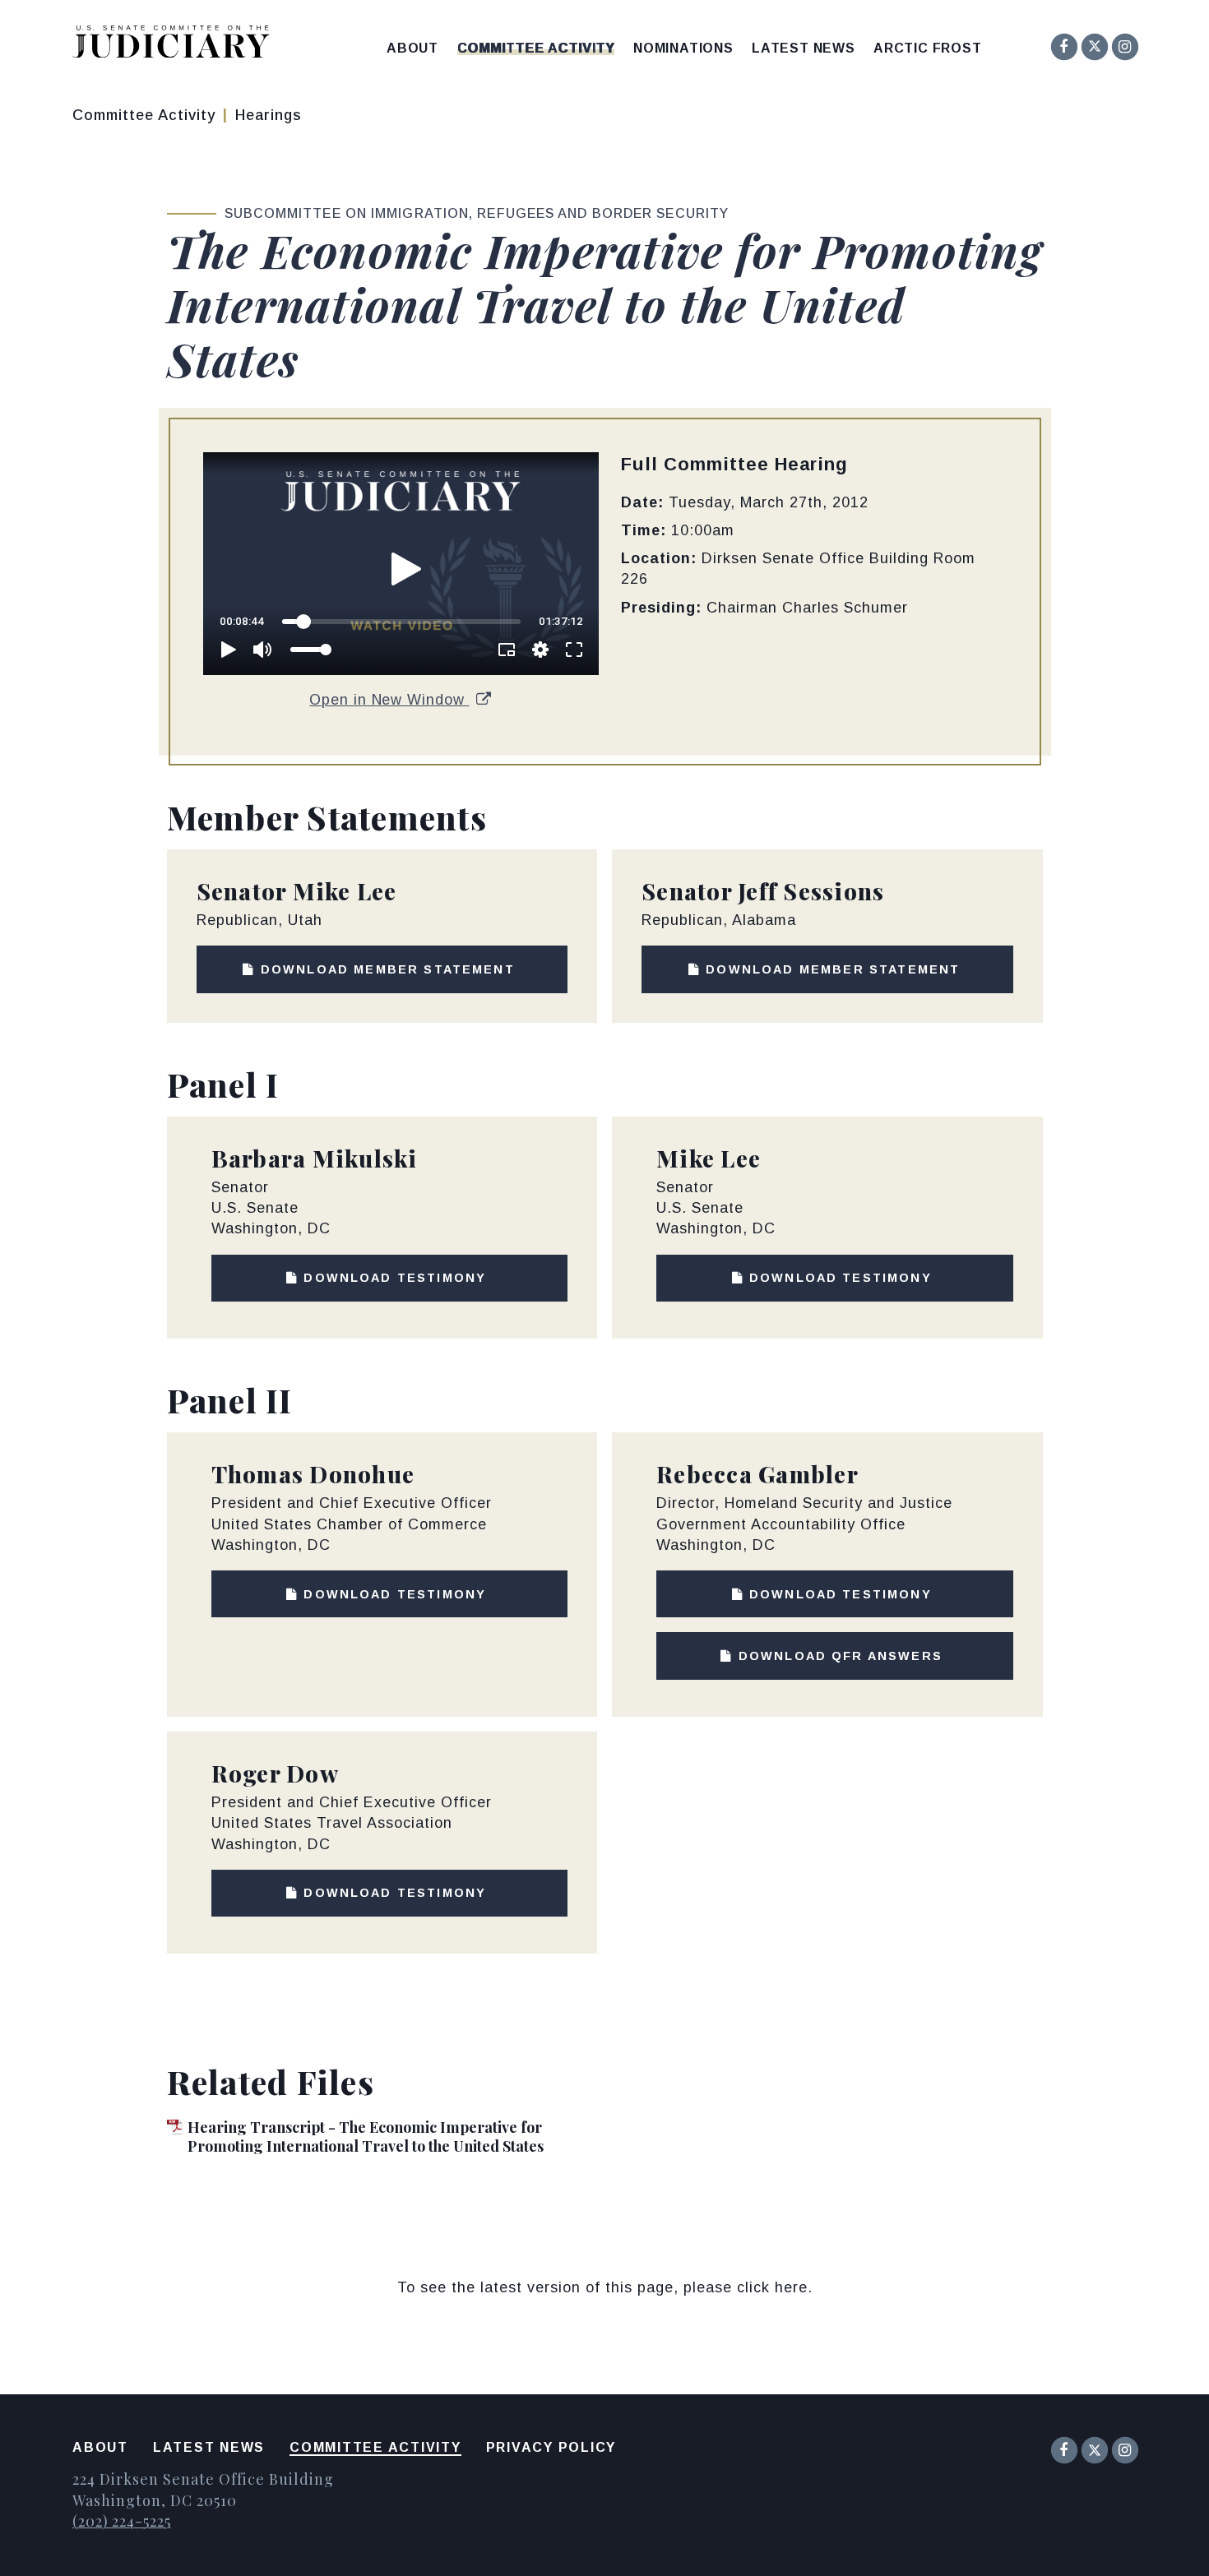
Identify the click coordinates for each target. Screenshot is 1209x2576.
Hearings (269, 115)
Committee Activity (536, 49)
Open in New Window (389, 700)
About (412, 49)
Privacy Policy (551, 2447)
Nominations (683, 49)
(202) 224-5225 (122, 2521)
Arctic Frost (928, 49)
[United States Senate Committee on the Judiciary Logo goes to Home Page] (176, 45)
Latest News (804, 49)
